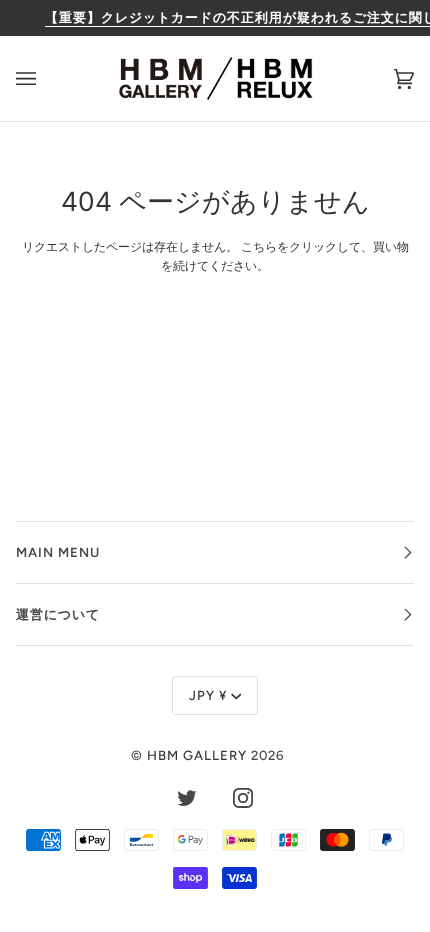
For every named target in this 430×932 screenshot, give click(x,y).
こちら (259, 247)
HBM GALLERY (197, 755)
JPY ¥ (208, 695)
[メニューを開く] (46, 78)
